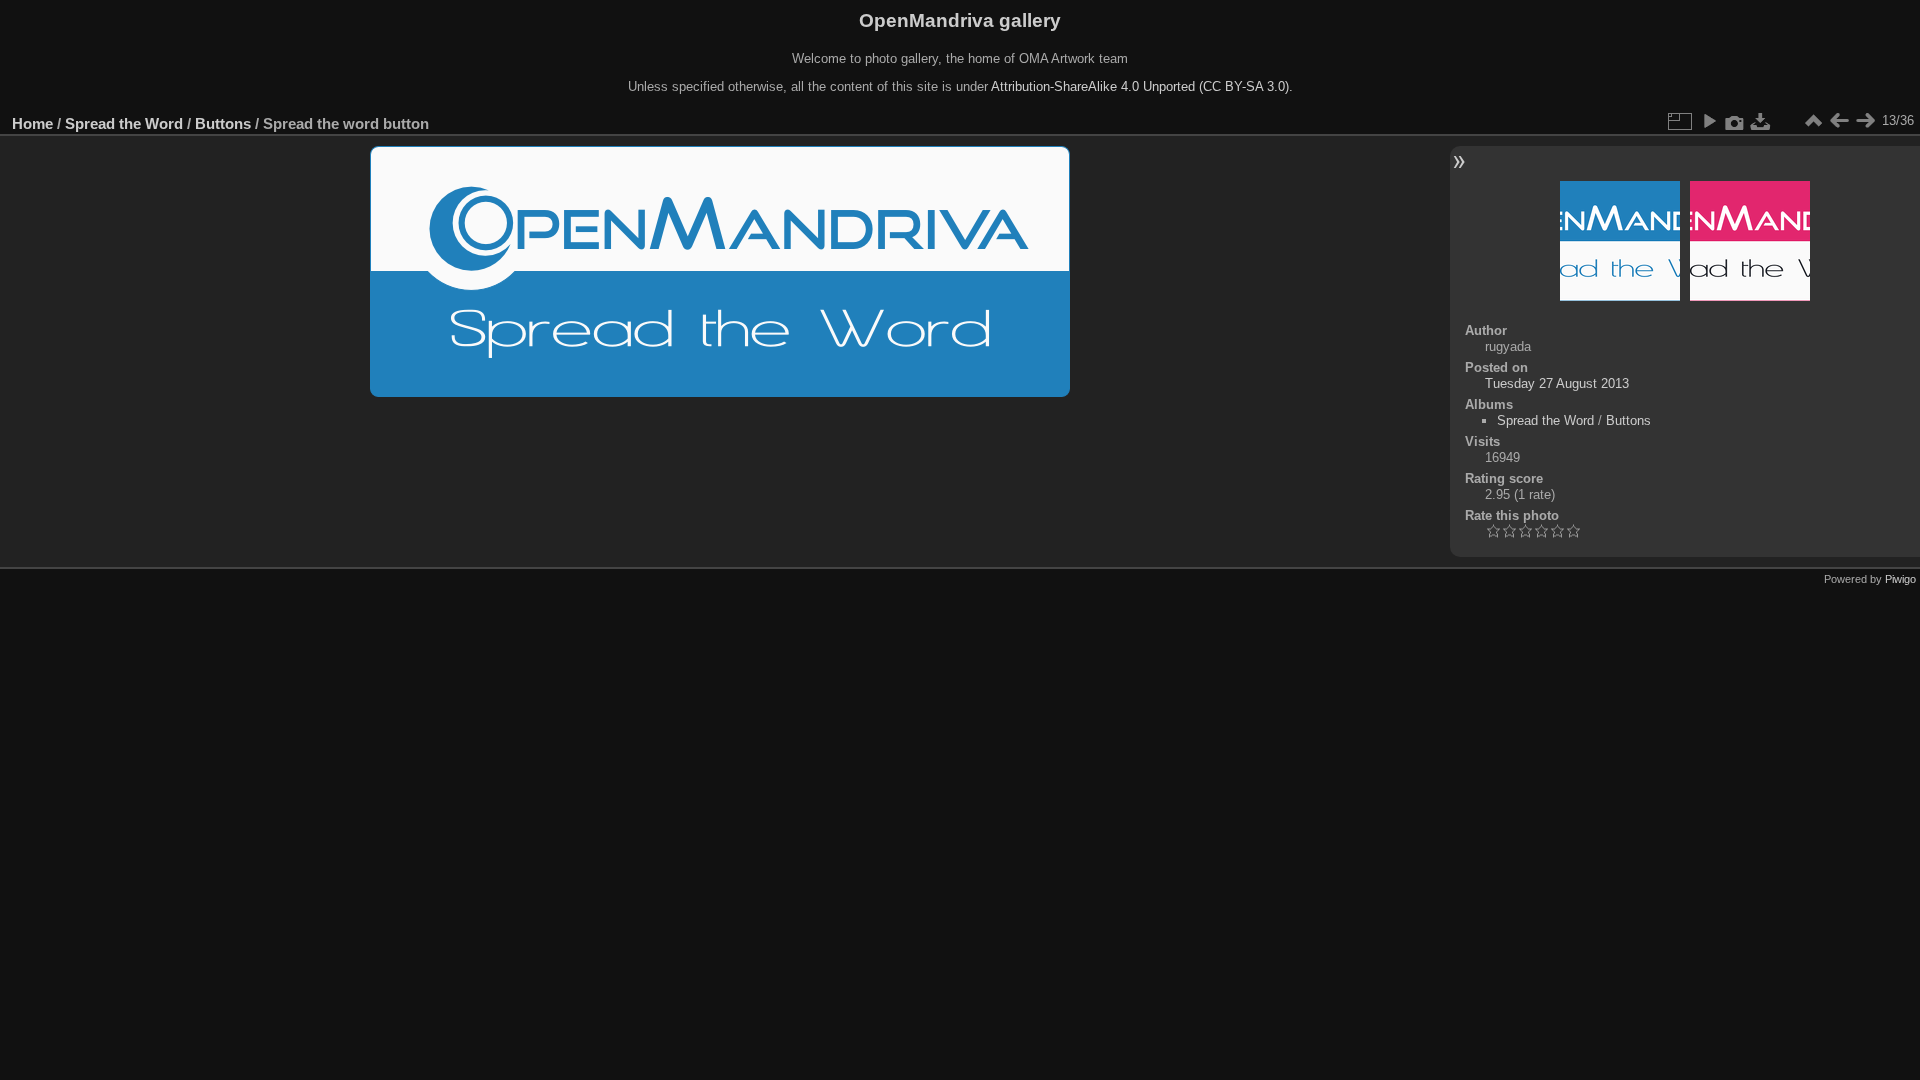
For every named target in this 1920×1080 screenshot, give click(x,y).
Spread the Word (124, 123)
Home (32, 123)
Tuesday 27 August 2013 (1557, 383)
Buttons (223, 123)
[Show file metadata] (1735, 121)
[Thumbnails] (1813, 121)
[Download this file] (1761, 121)
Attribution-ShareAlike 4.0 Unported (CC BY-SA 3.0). (1142, 86)
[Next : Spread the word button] (1865, 121)
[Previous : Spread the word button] (1839, 121)
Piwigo (1900, 579)
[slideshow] (1709, 121)
